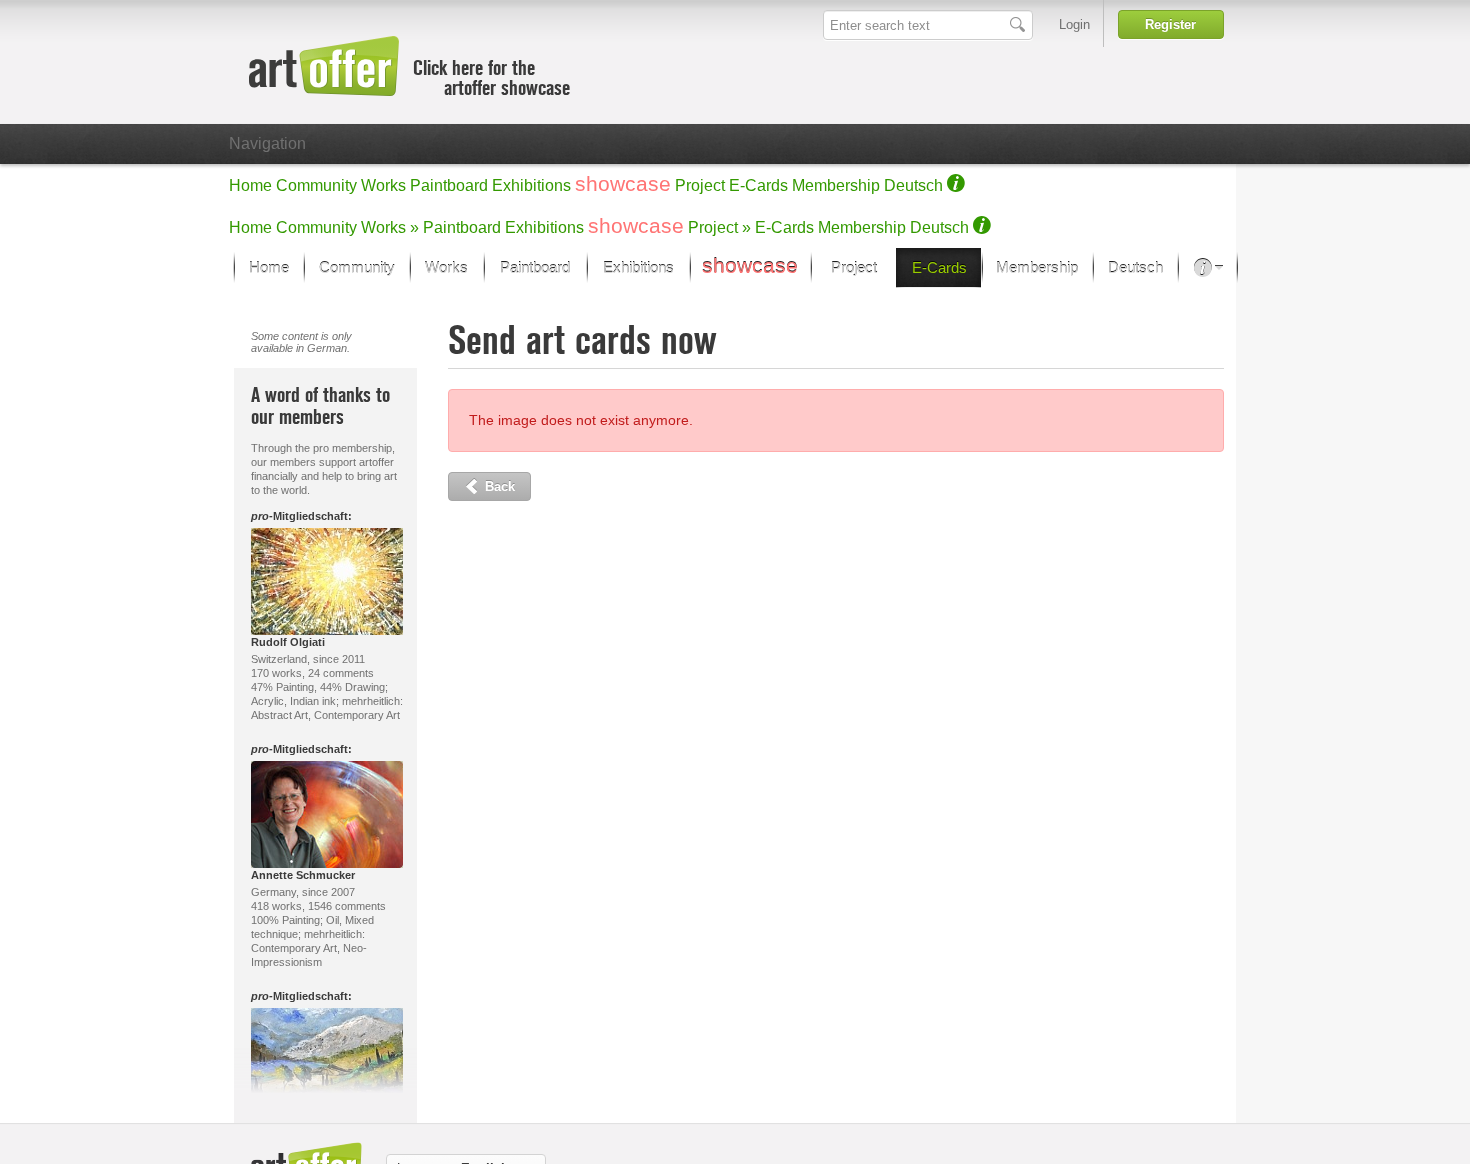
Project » (719, 227)
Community (316, 185)
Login (1074, 24)
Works (383, 185)
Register (1170, 24)
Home (250, 185)
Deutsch (913, 185)
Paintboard (449, 185)
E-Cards (758, 185)
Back (498, 486)
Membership (836, 185)
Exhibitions (531, 185)
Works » (390, 227)
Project (700, 185)
